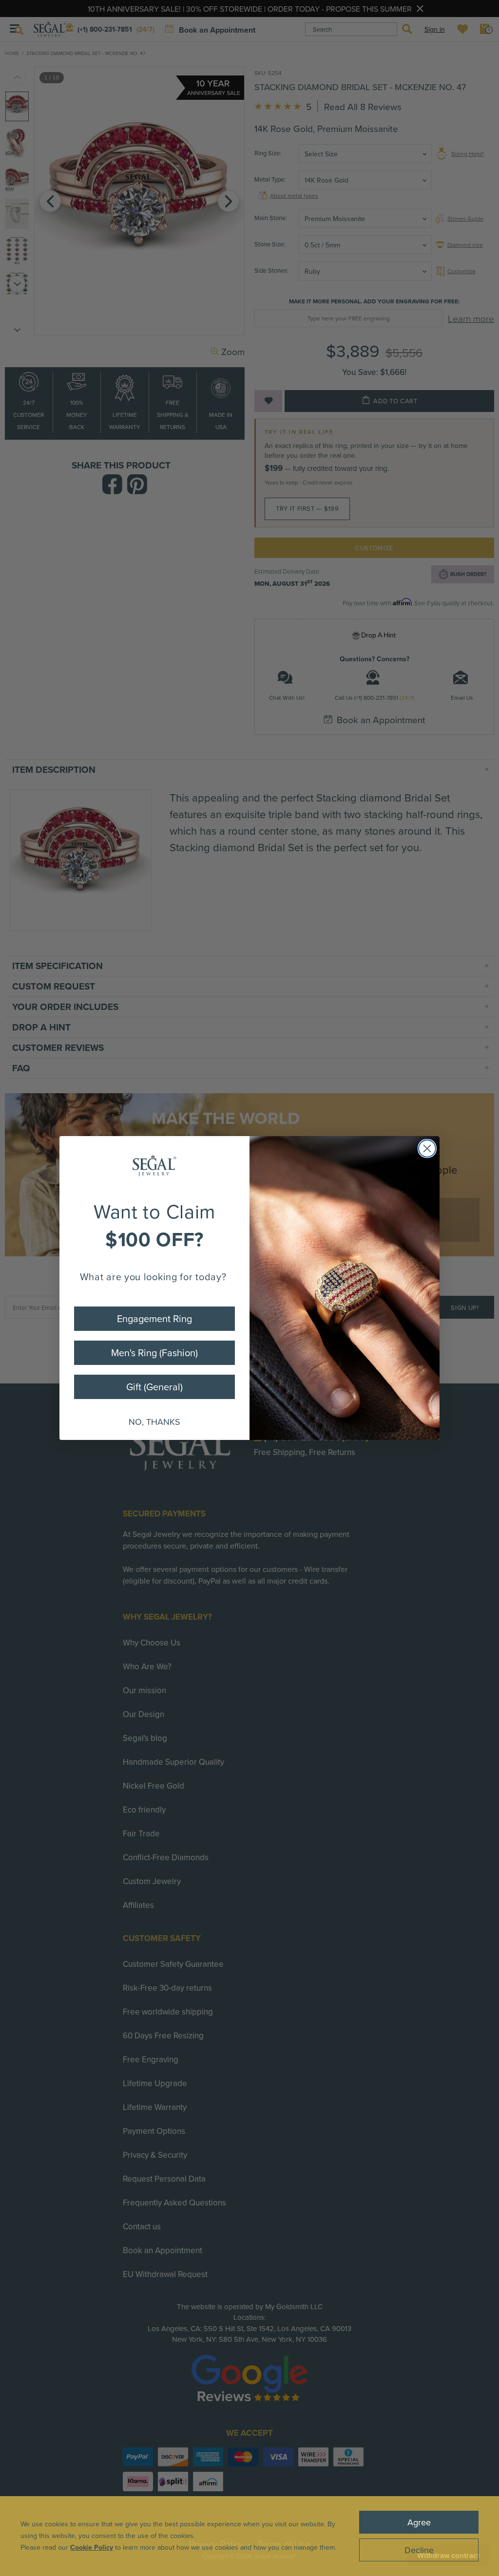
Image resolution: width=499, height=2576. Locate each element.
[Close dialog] (427, 1148)
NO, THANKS (154, 1422)
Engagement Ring (154, 1318)
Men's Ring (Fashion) (154, 1353)
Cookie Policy (92, 2547)
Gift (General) (154, 1387)
